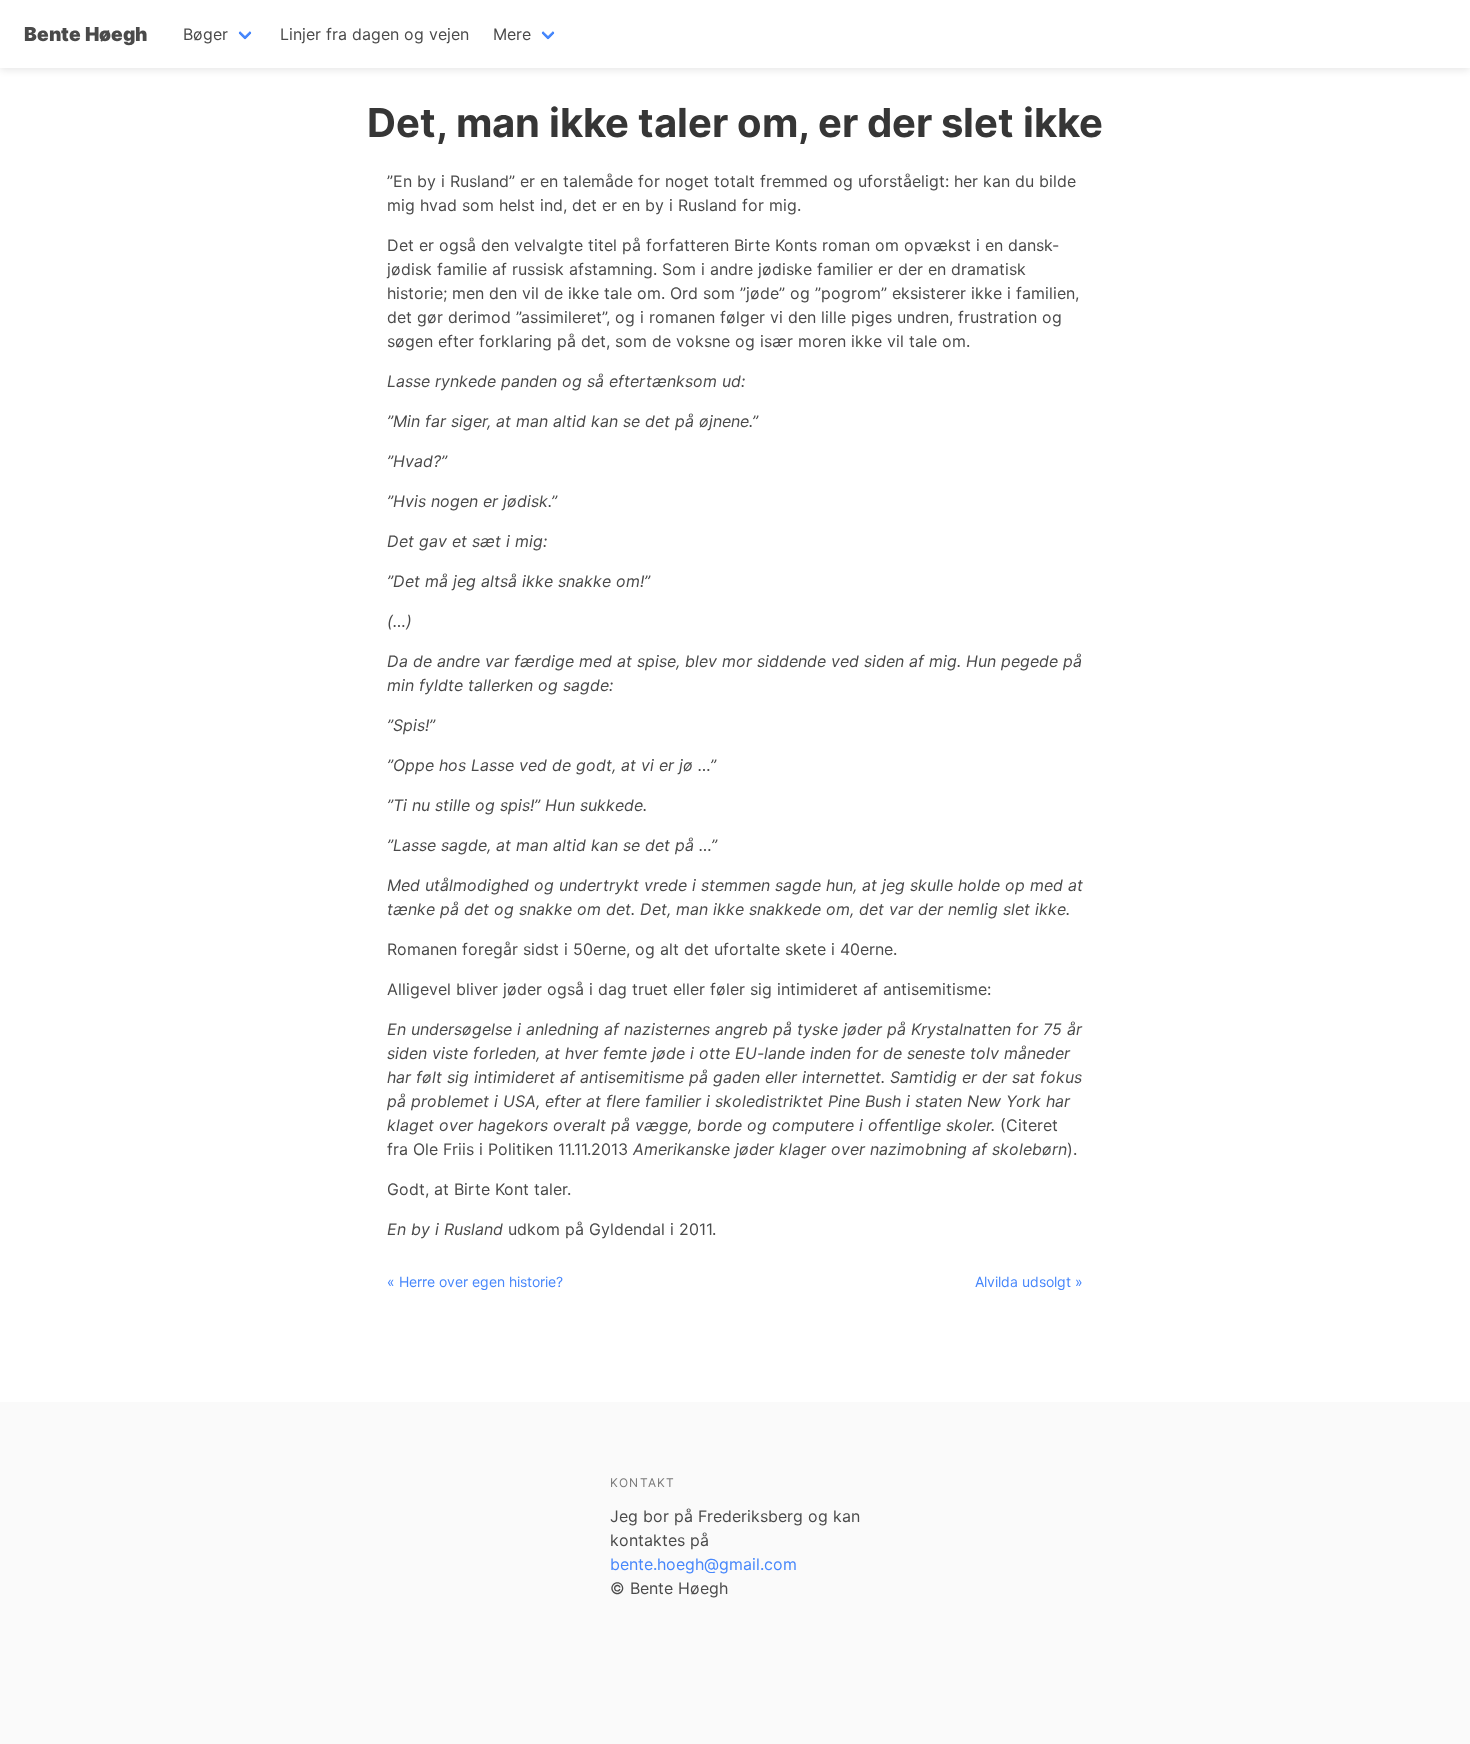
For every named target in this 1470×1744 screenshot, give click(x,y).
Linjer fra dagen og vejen (374, 34)
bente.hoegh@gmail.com (703, 1564)
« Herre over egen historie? (475, 1281)
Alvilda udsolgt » (1029, 1281)
